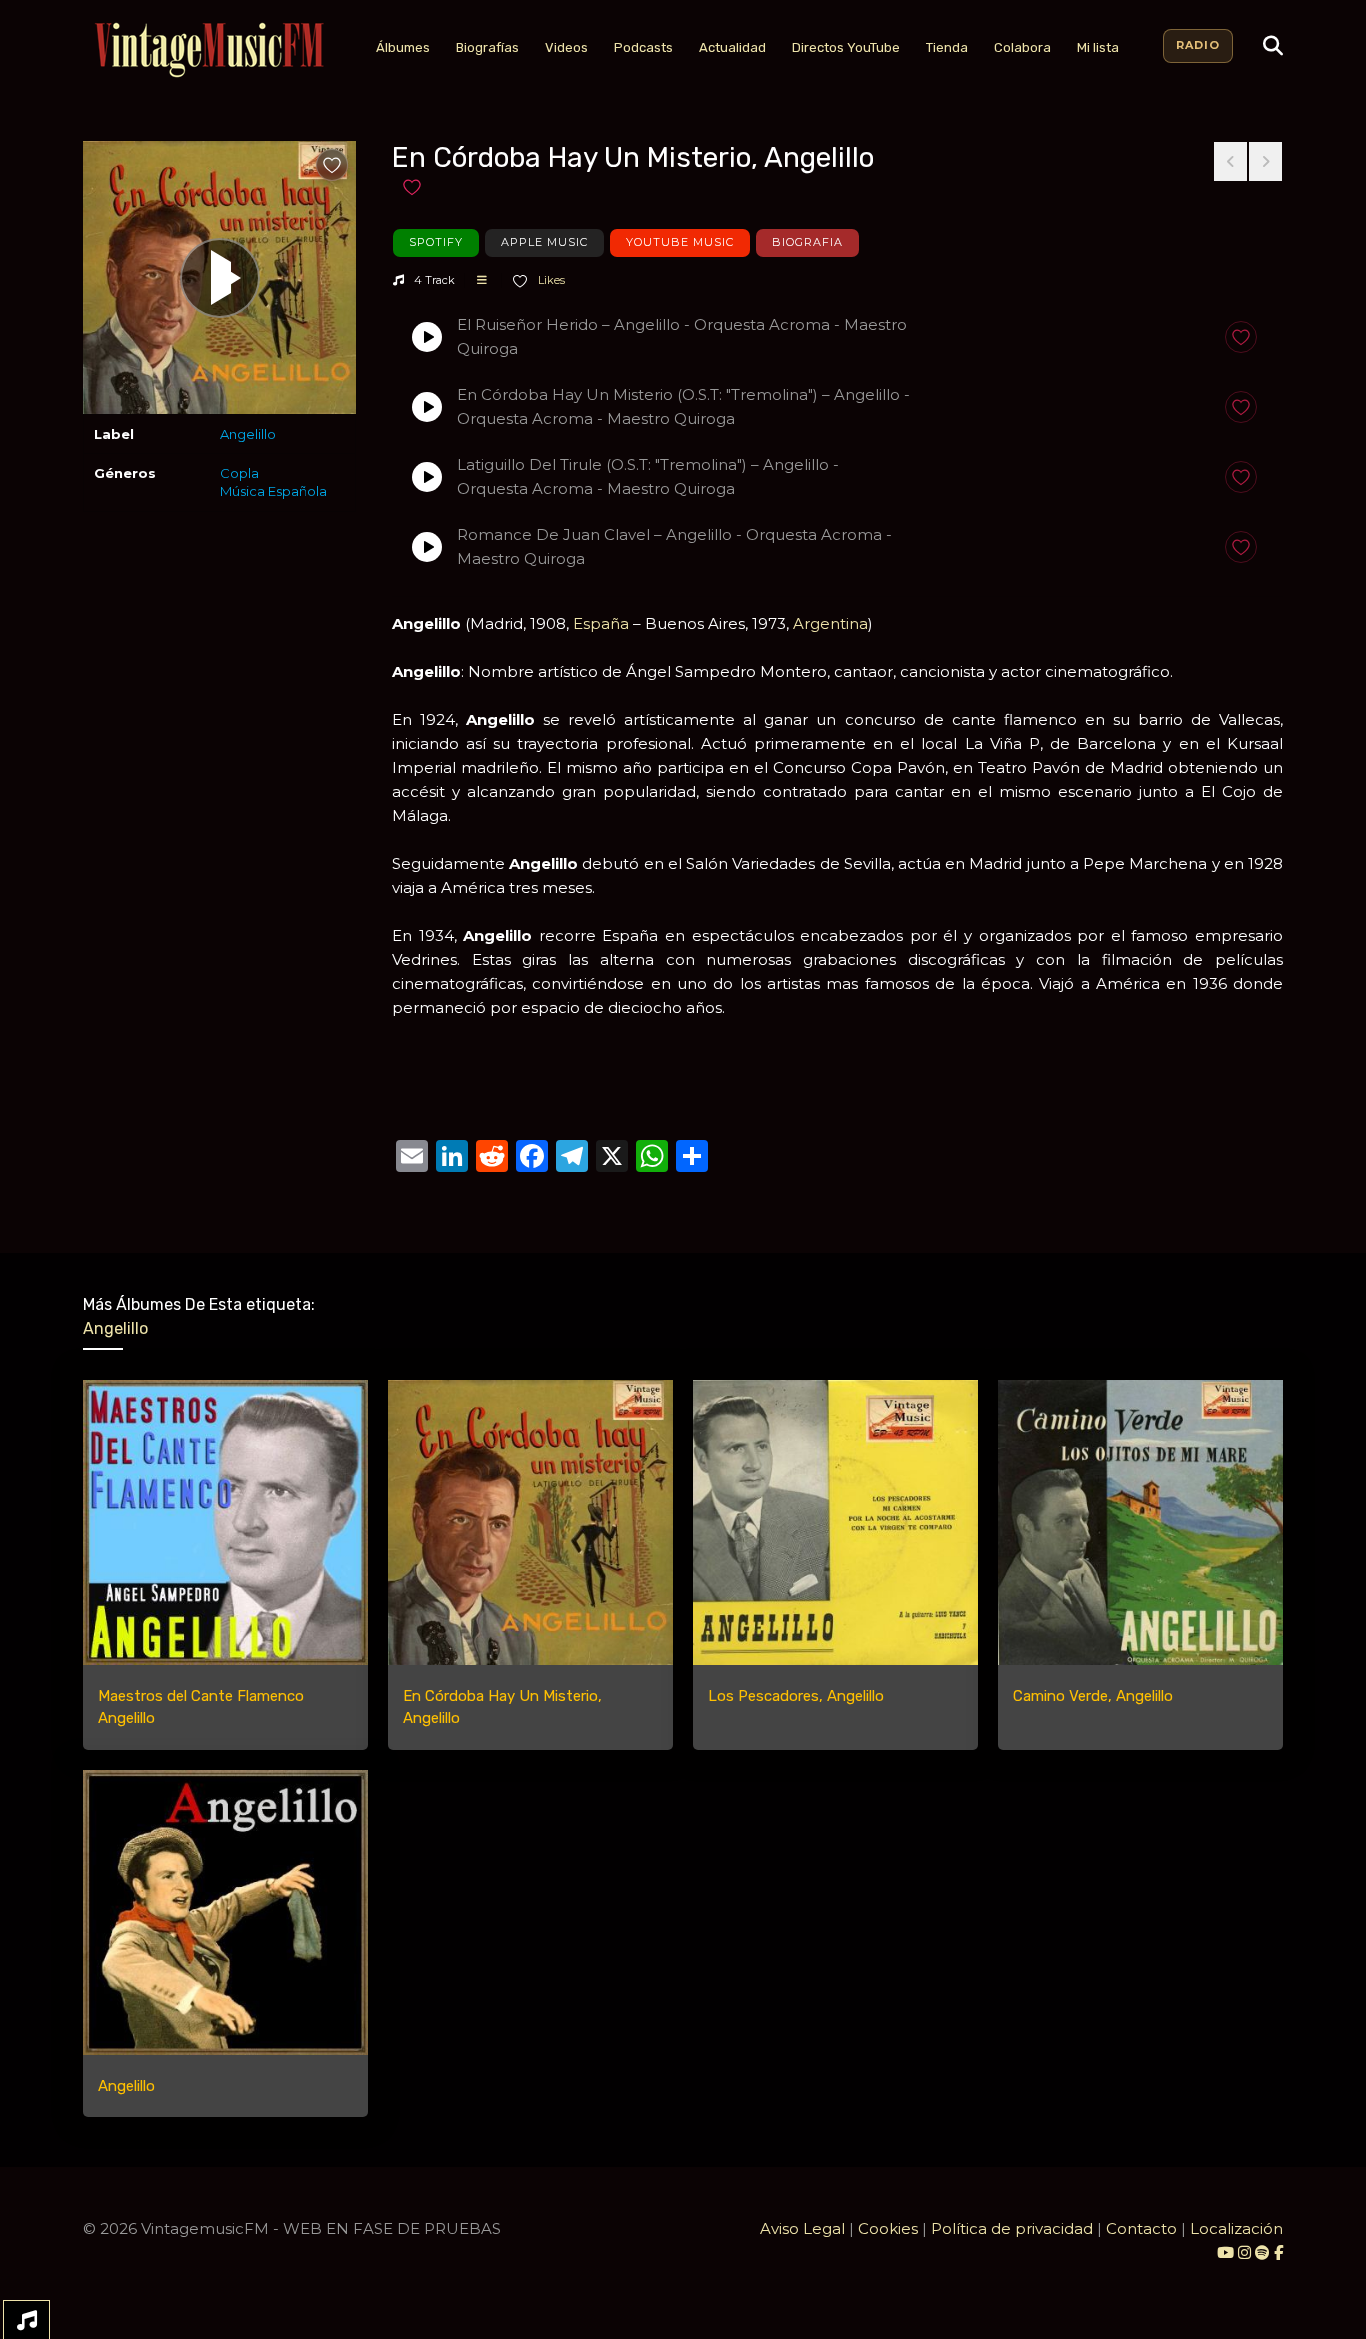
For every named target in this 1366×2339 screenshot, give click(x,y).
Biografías (487, 47)
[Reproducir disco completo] (220, 278)
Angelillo (248, 434)
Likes (550, 280)
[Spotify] (1262, 2252)
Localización (1236, 2228)
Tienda (947, 47)
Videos (566, 47)
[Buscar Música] (1273, 46)
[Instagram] (1246, 2252)
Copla (239, 473)
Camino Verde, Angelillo (1093, 1696)
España (601, 623)
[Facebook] (1278, 2252)
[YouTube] (1225, 2252)
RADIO (1198, 45)
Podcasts (643, 47)
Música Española (273, 491)
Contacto (1141, 2228)
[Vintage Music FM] (207, 50)
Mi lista (1098, 47)
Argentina (830, 623)
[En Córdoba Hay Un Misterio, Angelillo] (530, 1522)
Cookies (888, 2228)
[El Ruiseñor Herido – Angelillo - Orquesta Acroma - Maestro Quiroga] (427, 337)
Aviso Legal (802, 2228)
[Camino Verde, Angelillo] (1140, 1522)
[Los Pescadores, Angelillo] (835, 1522)
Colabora (1022, 47)
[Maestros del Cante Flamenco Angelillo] (225, 1522)
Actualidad (732, 47)
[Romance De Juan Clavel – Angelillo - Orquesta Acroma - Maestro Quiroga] (427, 547)
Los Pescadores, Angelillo (796, 1696)
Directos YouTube (846, 47)
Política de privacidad (1012, 2228)
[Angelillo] (225, 1912)
